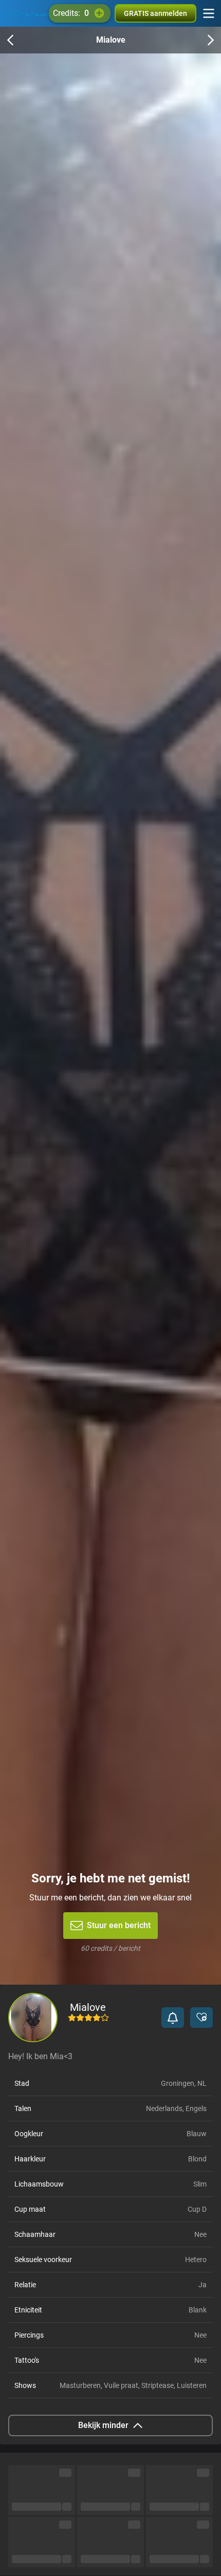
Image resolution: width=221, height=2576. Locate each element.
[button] (173, 2018)
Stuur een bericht (119, 1925)
